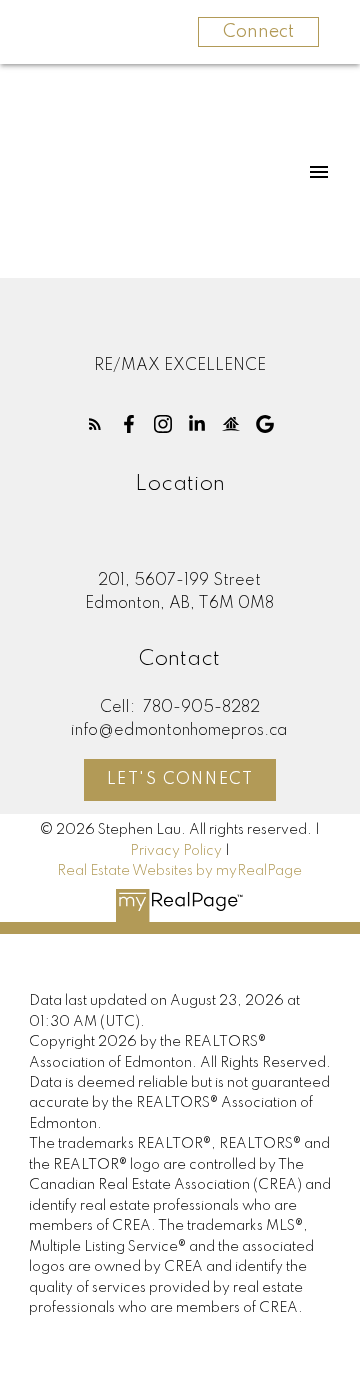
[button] (95, 424)
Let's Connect (180, 780)
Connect (258, 32)
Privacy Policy (176, 851)
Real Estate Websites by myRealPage (179, 871)
